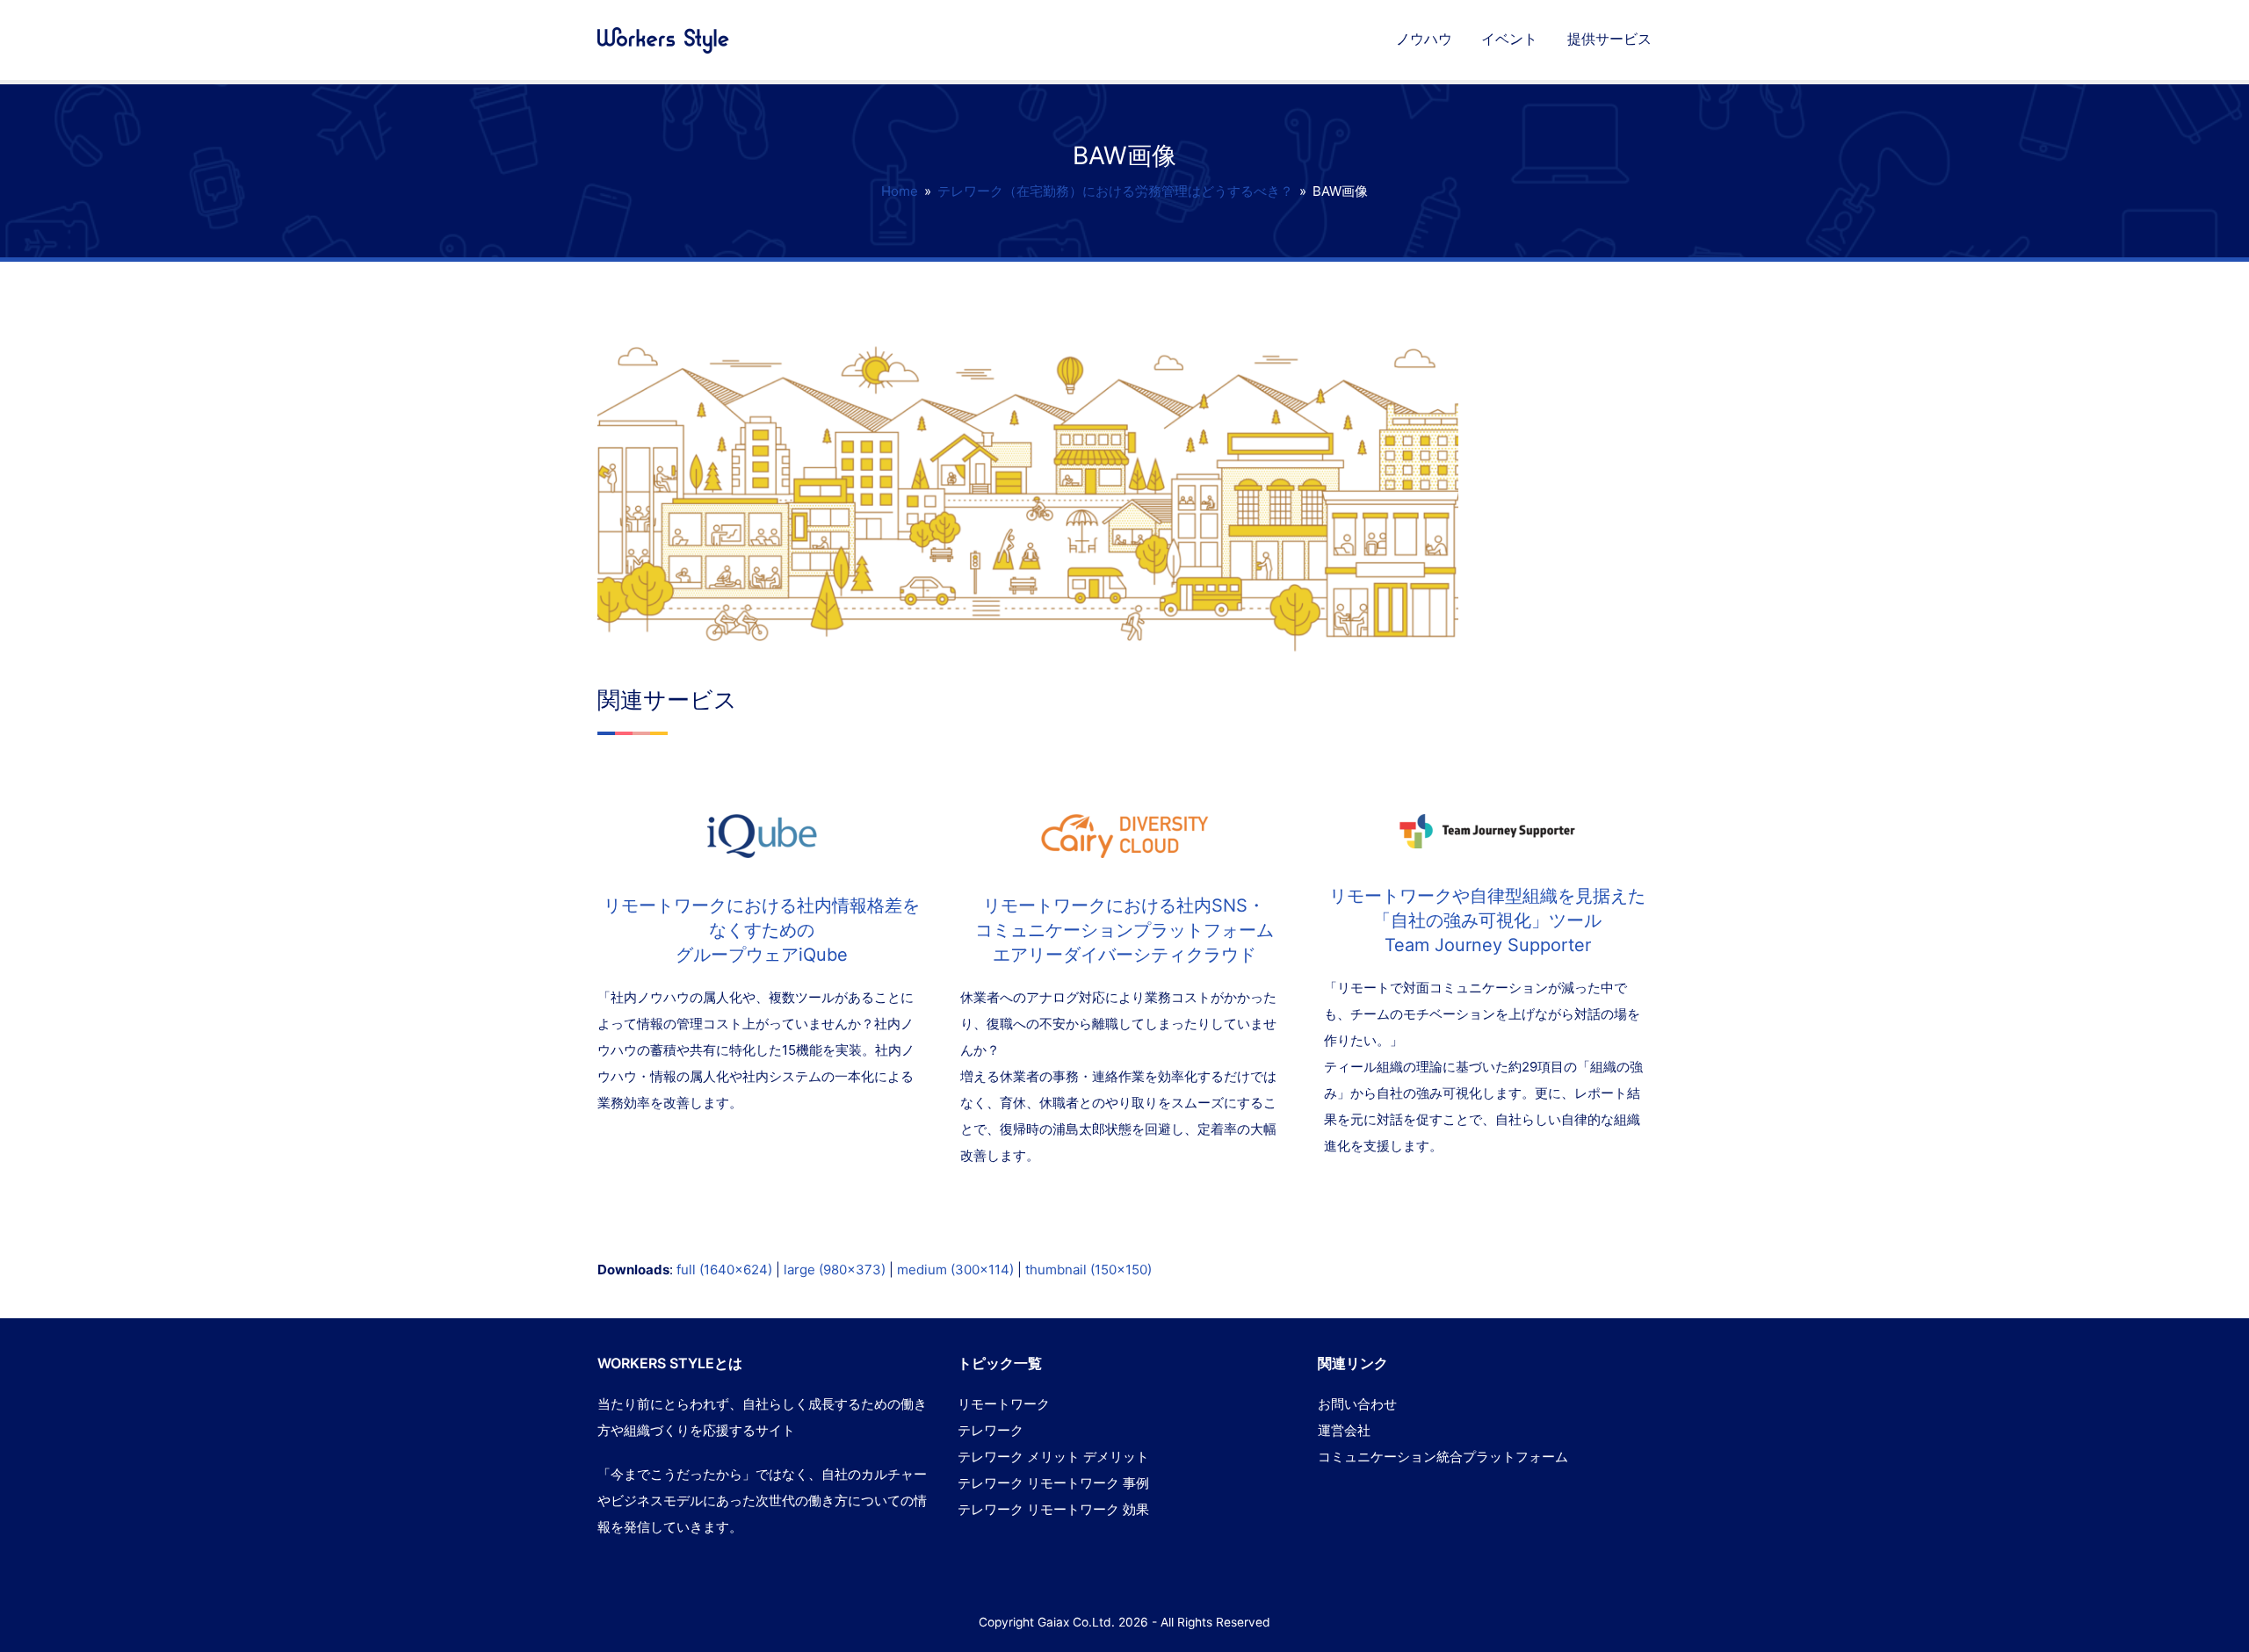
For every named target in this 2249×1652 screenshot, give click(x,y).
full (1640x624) (724, 1270)
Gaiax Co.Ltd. (1076, 1622)
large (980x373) (835, 1270)
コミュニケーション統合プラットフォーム (1443, 1457)
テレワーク (991, 1430)
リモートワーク (1004, 1404)
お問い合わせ (1357, 1404)
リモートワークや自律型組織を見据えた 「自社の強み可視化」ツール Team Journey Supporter (1487, 920)
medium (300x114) (955, 1270)
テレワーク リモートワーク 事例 (1053, 1483)
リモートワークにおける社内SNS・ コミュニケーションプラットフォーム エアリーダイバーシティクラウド (1124, 930)
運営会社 (1344, 1430)
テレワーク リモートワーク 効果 (1053, 1509)
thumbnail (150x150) (1088, 1270)
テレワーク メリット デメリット (1053, 1457)
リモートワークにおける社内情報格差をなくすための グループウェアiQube (762, 930)
